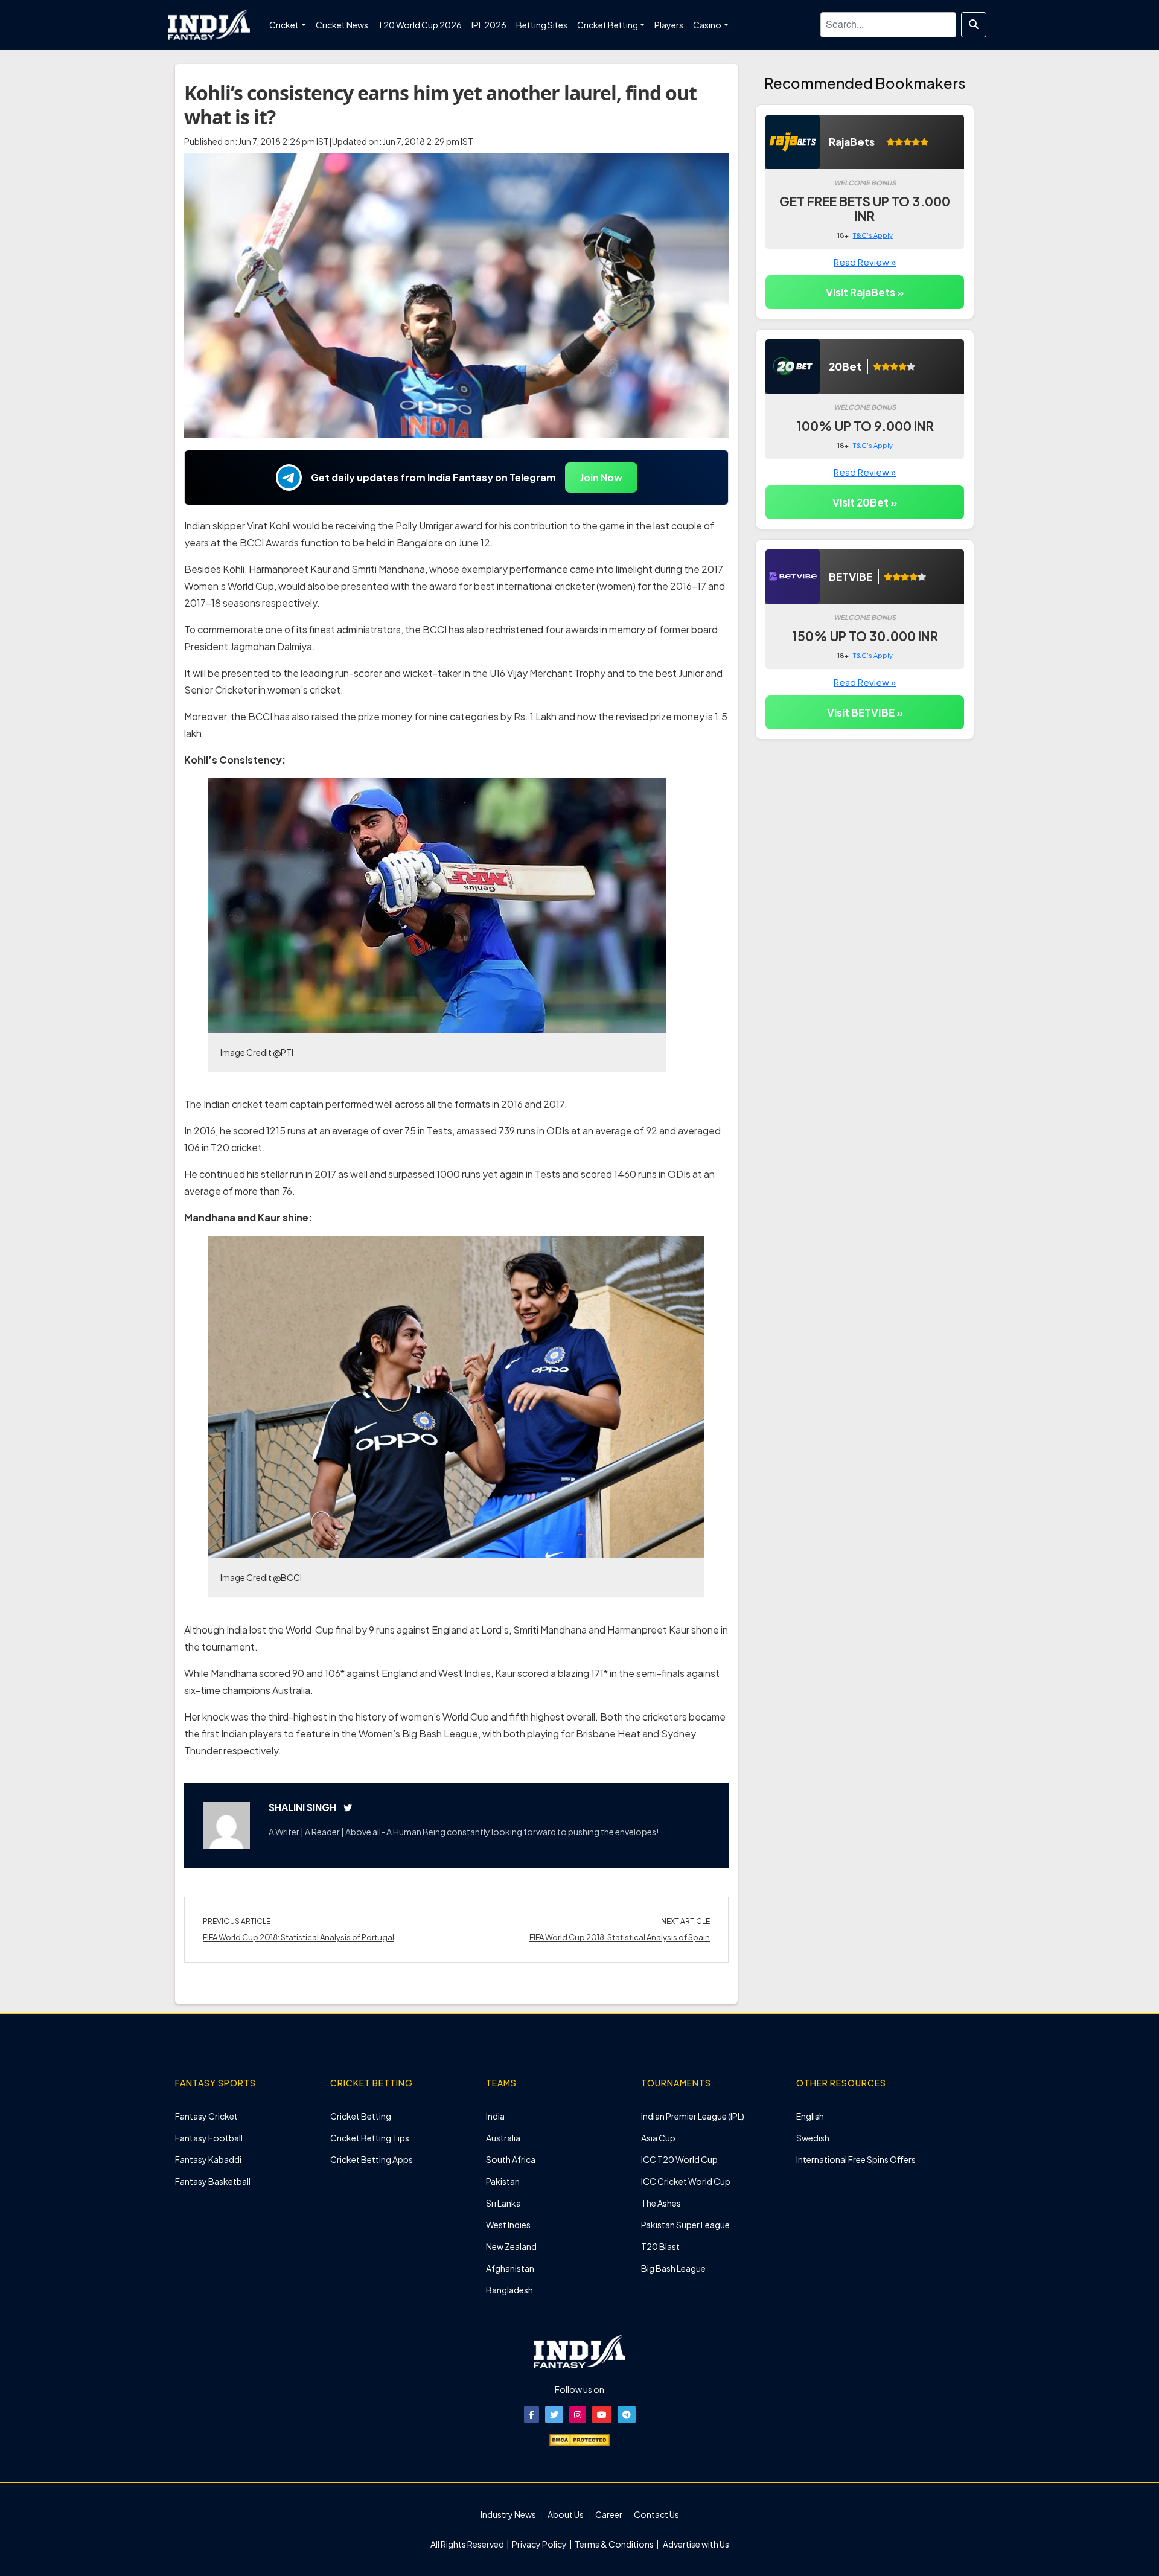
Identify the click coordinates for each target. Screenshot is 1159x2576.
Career (609, 2514)
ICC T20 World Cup (679, 2159)
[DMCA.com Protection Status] (579, 2439)
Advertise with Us (695, 2544)
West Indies (508, 2225)
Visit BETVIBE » (865, 712)
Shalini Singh (302, 1807)
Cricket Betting (361, 2116)
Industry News (508, 2514)
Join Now (601, 477)
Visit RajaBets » (865, 292)
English (810, 2116)
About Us (566, 2514)
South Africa (511, 2159)
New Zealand (511, 2246)
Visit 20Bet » (865, 502)
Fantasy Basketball (213, 2181)
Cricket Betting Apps (372, 2159)
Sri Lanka (503, 2203)
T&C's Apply (873, 235)
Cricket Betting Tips (370, 2138)
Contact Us (656, 2514)
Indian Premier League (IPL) (693, 2116)
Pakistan (503, 2181)
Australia (503, 2138)
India (495, 2116)
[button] (532, 2415)
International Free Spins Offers (856, 2159)
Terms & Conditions (614, 2544)
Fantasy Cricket (206, 2116)
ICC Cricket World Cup (686, 2181)
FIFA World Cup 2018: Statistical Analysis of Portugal (299, 1937)
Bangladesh (509, 2290)
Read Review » (865, 262)
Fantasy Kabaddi (208, 2159)
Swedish (813, 2138)
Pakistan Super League (685, 2225)
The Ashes (661, 2203)
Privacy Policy (540, 2544)
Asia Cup (658, 2138)
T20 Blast (660, 2246)
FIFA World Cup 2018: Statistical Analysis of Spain (620, 1937)
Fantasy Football (209, 2138)
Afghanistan (510, 2268)
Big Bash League (673, 2268)
